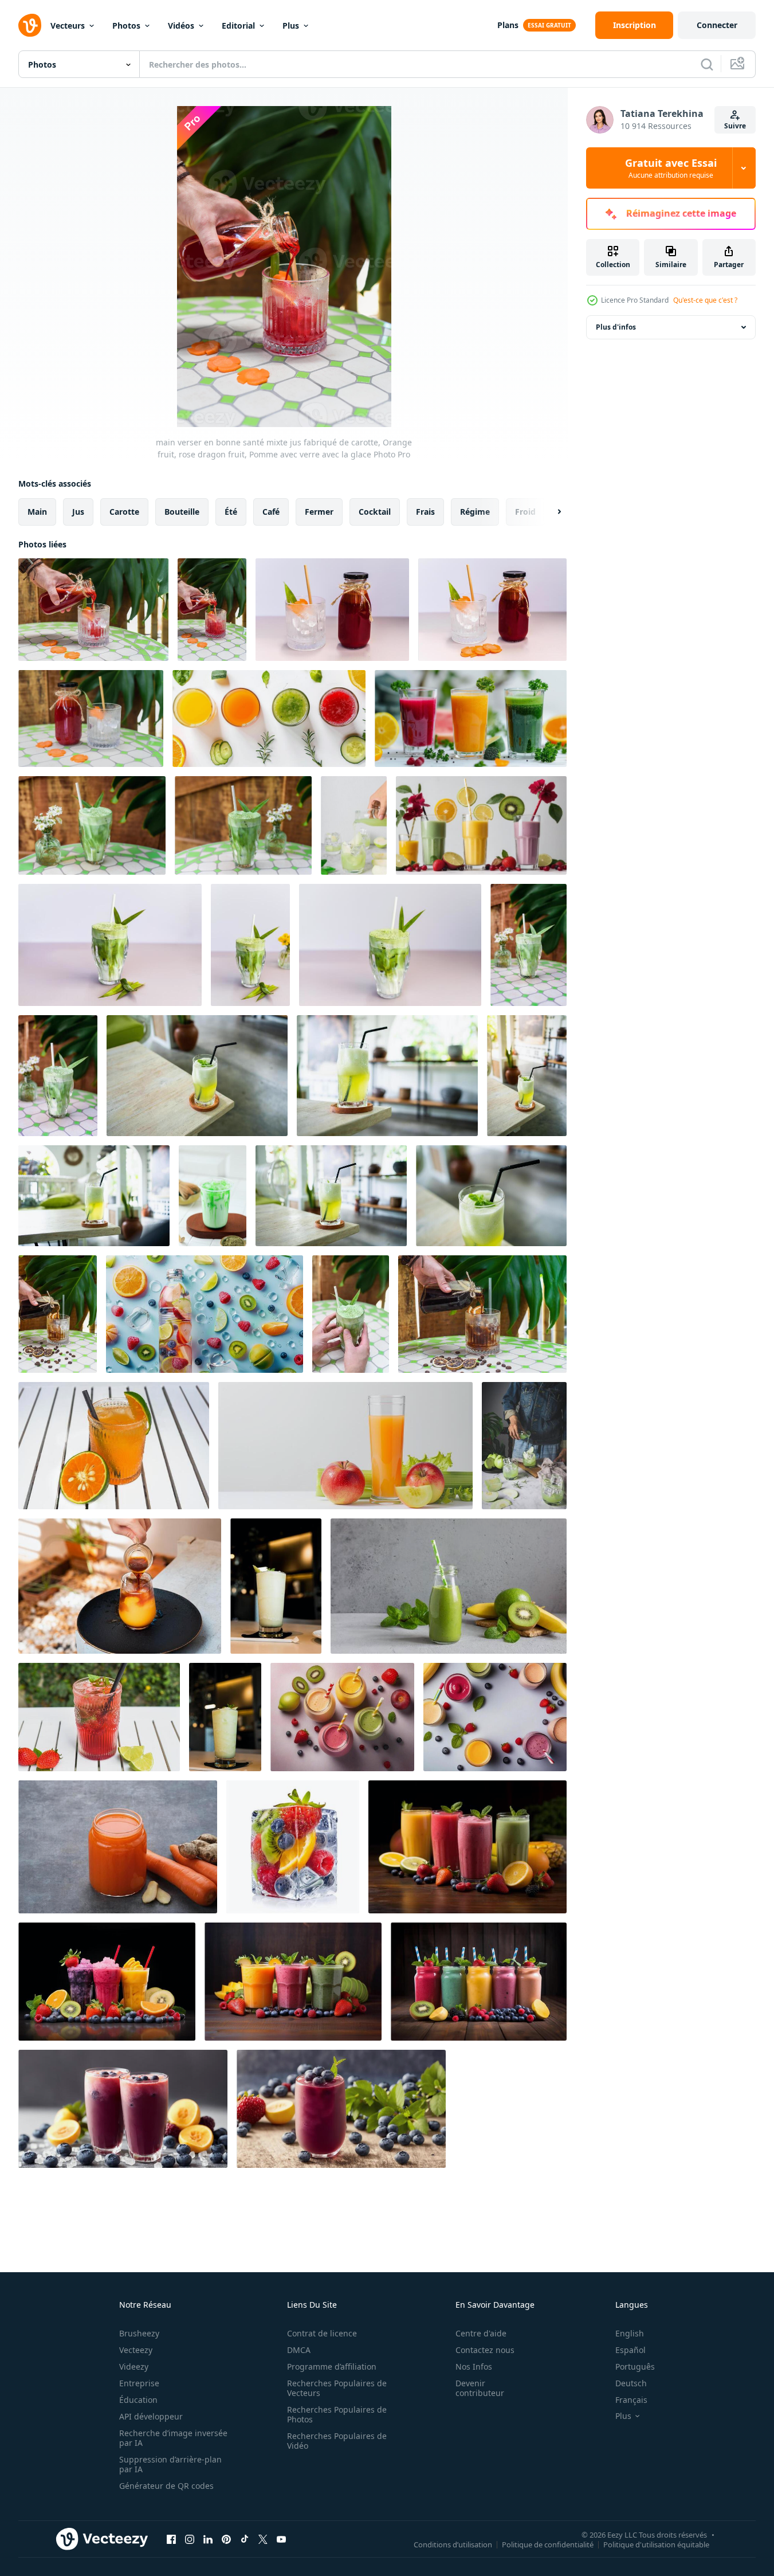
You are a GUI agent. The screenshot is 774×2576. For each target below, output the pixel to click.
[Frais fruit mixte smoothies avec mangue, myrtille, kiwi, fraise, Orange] (467, 1847)
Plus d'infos (616, 327)
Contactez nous (485, 2350)
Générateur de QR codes (166, 2486)
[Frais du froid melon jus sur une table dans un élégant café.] (197, 1076)
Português (635, 2366)
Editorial (238, 26)
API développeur (151, 2416)
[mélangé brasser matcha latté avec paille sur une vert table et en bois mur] (92, 825)
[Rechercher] (707, 64)
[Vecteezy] (30, 25)
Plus (291, 26)
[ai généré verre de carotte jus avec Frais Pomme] (345, 1446)
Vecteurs (68, 26)
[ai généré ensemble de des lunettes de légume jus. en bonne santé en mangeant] (269, 719)
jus (78, 512)
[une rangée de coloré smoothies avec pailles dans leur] (481, 825)
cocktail (375, 512)
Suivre (735, 126)
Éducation (138, 2400)
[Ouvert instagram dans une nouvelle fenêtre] (190, 2539)
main (37, 512)
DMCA (299, 2350)
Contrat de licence (322, 2333)
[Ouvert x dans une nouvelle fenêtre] (263, 2539)
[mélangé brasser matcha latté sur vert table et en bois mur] (243, 825)
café (271, 512)
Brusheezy (139, 2333)
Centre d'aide (481, 2333)
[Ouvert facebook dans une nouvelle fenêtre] (171, 2539)
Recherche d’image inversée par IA (173, 2438)
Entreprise (139, 2383)
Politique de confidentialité (548, 2544)
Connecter (717, 25)
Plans (508, 25)
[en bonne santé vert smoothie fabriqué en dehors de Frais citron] (276, 1586)
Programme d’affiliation (332, 2366)
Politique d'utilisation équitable (656, 2544)
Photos (126, 26)
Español (630, 2350)
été (231, 512)
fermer (319, 512)
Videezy (134, 2366)
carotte (124, 512)
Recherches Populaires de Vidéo (337, 2441)
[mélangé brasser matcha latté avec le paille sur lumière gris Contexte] (250, 945)
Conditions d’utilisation (453, 2544)
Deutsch (631, 2383)
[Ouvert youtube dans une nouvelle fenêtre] (281, 2539)
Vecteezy (136, 2350)
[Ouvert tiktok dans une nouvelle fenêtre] (245, 2539)
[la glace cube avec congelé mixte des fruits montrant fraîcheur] (293, 1847)
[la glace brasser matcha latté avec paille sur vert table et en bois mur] (529, 945)
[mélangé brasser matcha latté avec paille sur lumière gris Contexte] (390, 945)
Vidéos (181, 26)
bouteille (182, 512)
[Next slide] (549, 512)
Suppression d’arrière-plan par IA (170, 2464)
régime (475, 512)
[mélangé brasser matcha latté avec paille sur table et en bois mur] (58, 1076)
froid (525, 512)
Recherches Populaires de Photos (337, 2414)
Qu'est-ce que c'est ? (705, 300)
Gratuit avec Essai (671, 168)
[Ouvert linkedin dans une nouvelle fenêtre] (208, 2539)
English (630, 2333)
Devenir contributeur (480, 2388)
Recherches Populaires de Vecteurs (337, 2388)
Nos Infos (474, 2366)
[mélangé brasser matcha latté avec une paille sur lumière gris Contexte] (110, 945)
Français (631, 2400)
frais (425, 512)
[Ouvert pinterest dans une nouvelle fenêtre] (226, 2539)
